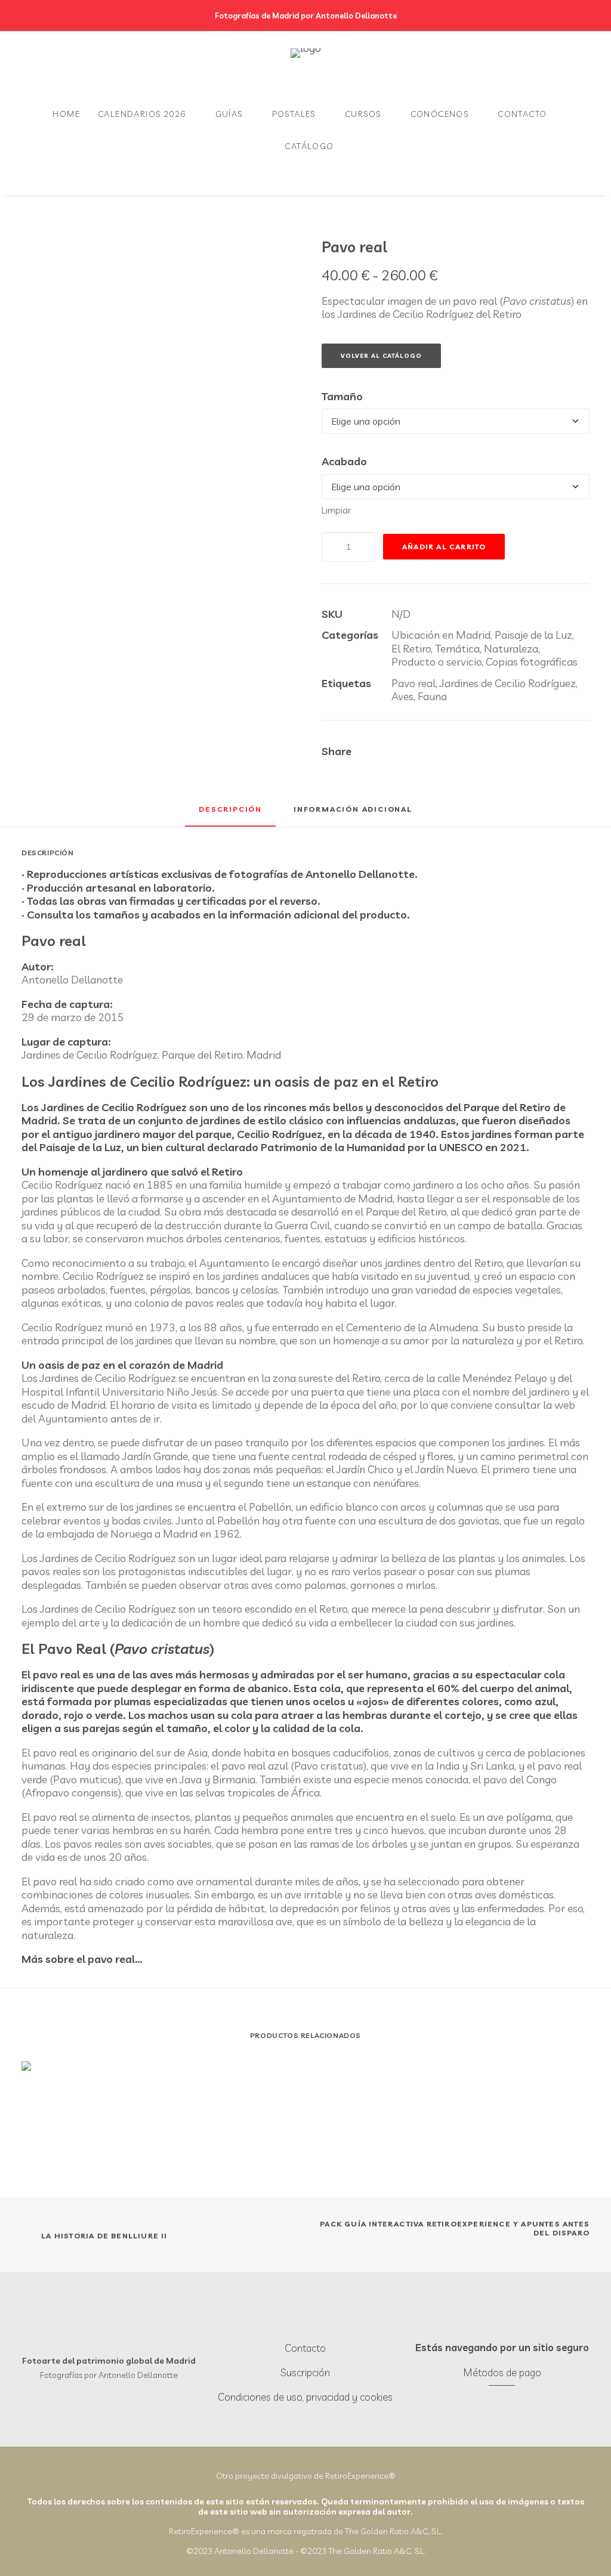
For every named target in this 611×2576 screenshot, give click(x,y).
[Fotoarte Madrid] (306, 65)
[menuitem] (66, 114)
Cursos (363, 114)
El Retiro (411, 649)
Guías (229, 114)
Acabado (344, 462)
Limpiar (336, 510)
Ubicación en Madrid (441, 635)
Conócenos (440, 114)
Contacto (522, 114)
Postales (294, 114)
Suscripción (305, 2372)
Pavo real (413, 683)
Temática (457, 649)
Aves (402, 696)
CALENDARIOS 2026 (142, 114)
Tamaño (342, 397)
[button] (294, 2323)
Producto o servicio (436, 662)
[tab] (353, 813)
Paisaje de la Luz (533, 635)
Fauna (432, 696)
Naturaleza (511, 649)
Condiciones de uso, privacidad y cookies (305, 2397)
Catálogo (309, 146)
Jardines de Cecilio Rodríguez (508, 683)
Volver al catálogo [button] (381, 356)
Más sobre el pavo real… (82, 1959)
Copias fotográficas (532, 662)
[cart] (49, 178)
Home (66, 114)
